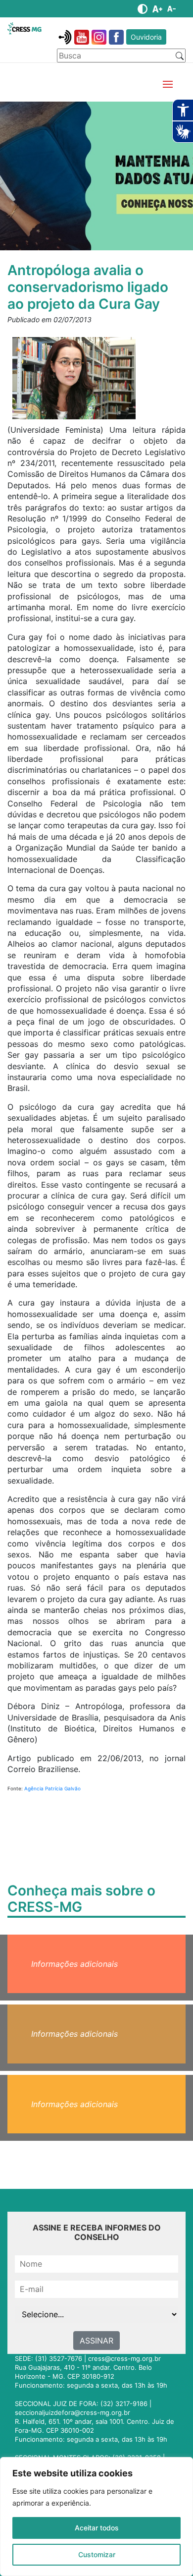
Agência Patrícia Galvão (52, 1788)
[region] (96, 2517)
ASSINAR (96, 2341)
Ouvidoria (146, 37)
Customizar (97, 2554)
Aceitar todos (97, 2528)
